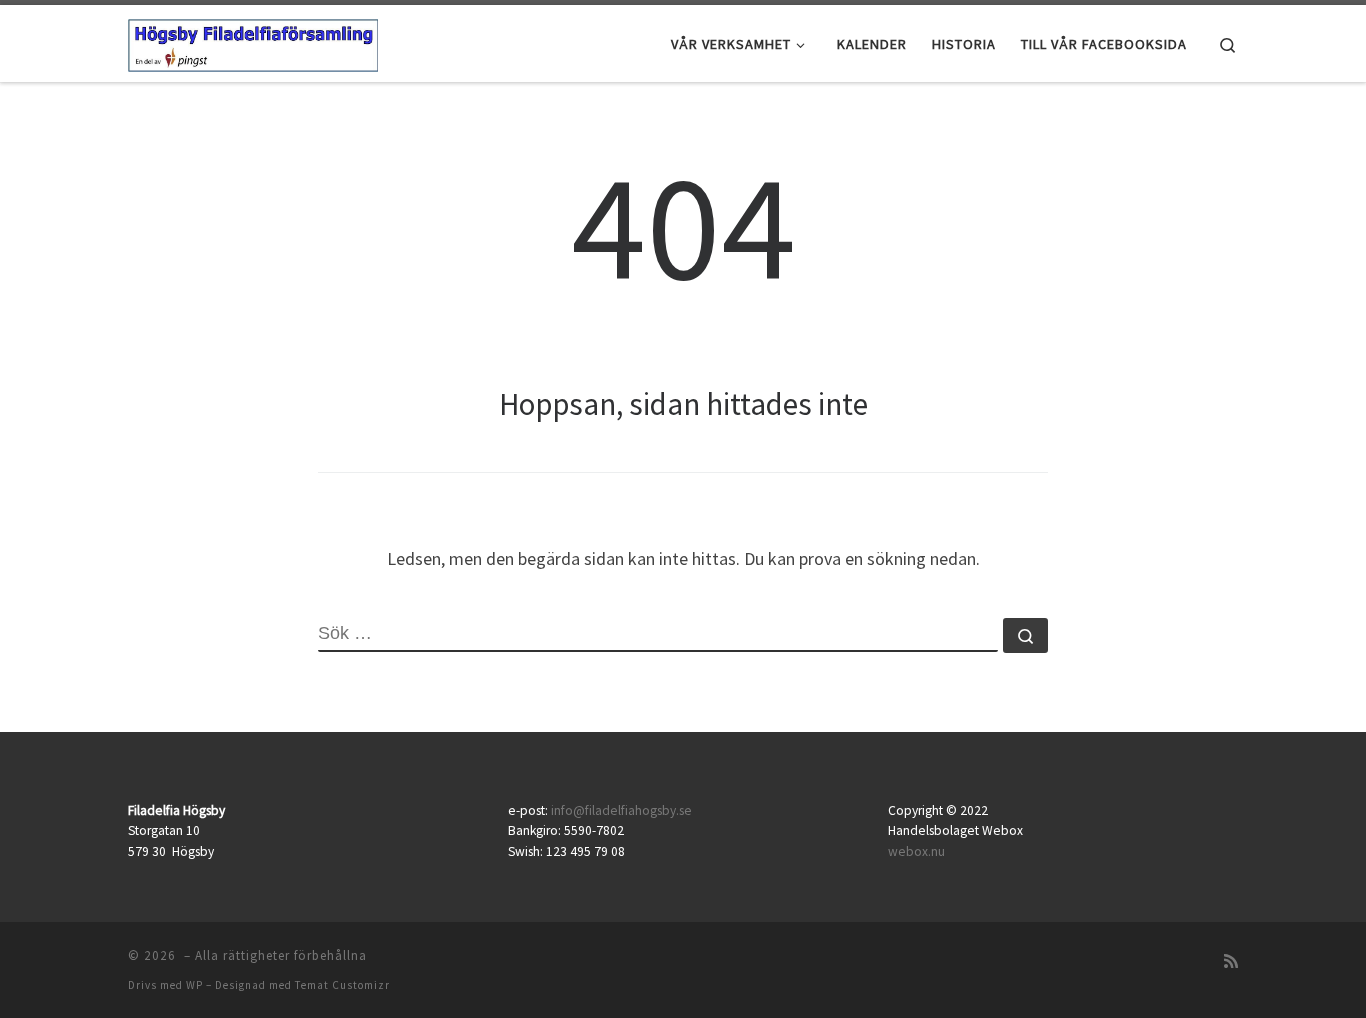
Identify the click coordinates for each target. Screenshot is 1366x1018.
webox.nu (916, 851)
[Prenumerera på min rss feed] (1231, 961)
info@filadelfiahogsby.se (621, 810)
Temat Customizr (342, 985)
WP (194, 985)
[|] (253, 41)
